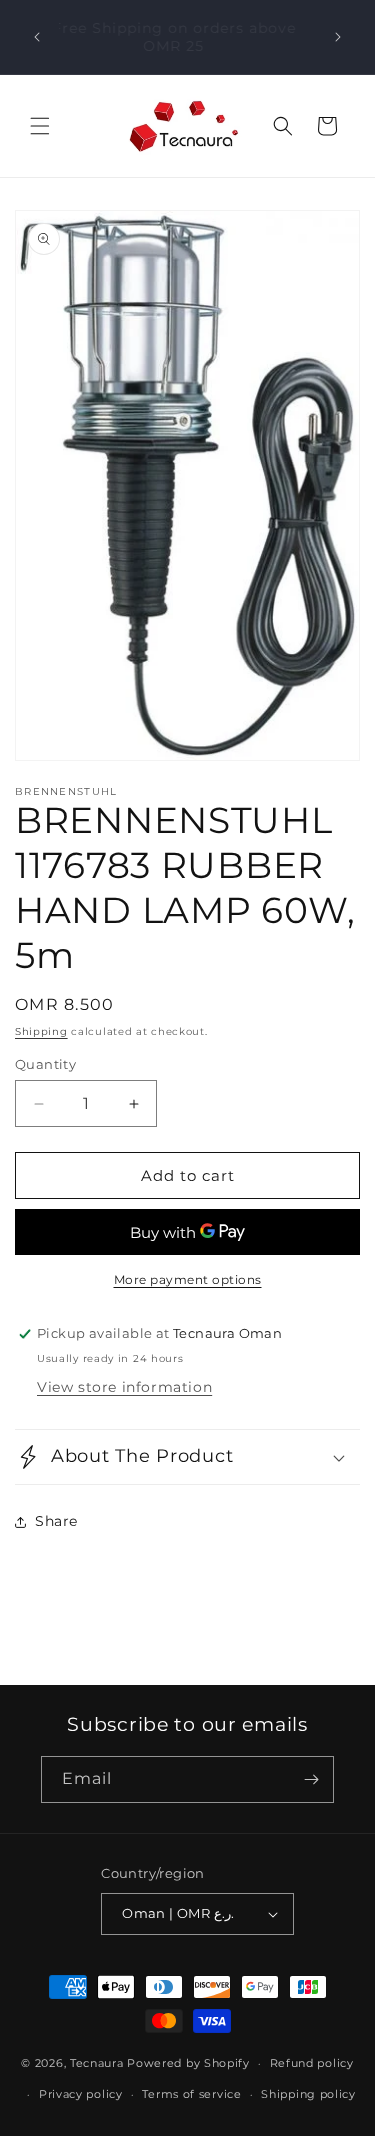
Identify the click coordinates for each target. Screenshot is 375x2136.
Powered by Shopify (188, 2063)
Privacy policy (81, 2094)
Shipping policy (308, 2094)
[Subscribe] (311, 1779)
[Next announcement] (338, 37)
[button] (40, 126)
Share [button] (56, 1521)
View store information (124, 1387)
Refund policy (312, 2063)
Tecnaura (97, 2063)
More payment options (188, 1279)
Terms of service (191, 2094)
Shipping (41, 1031)
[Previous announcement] (37, 37)
